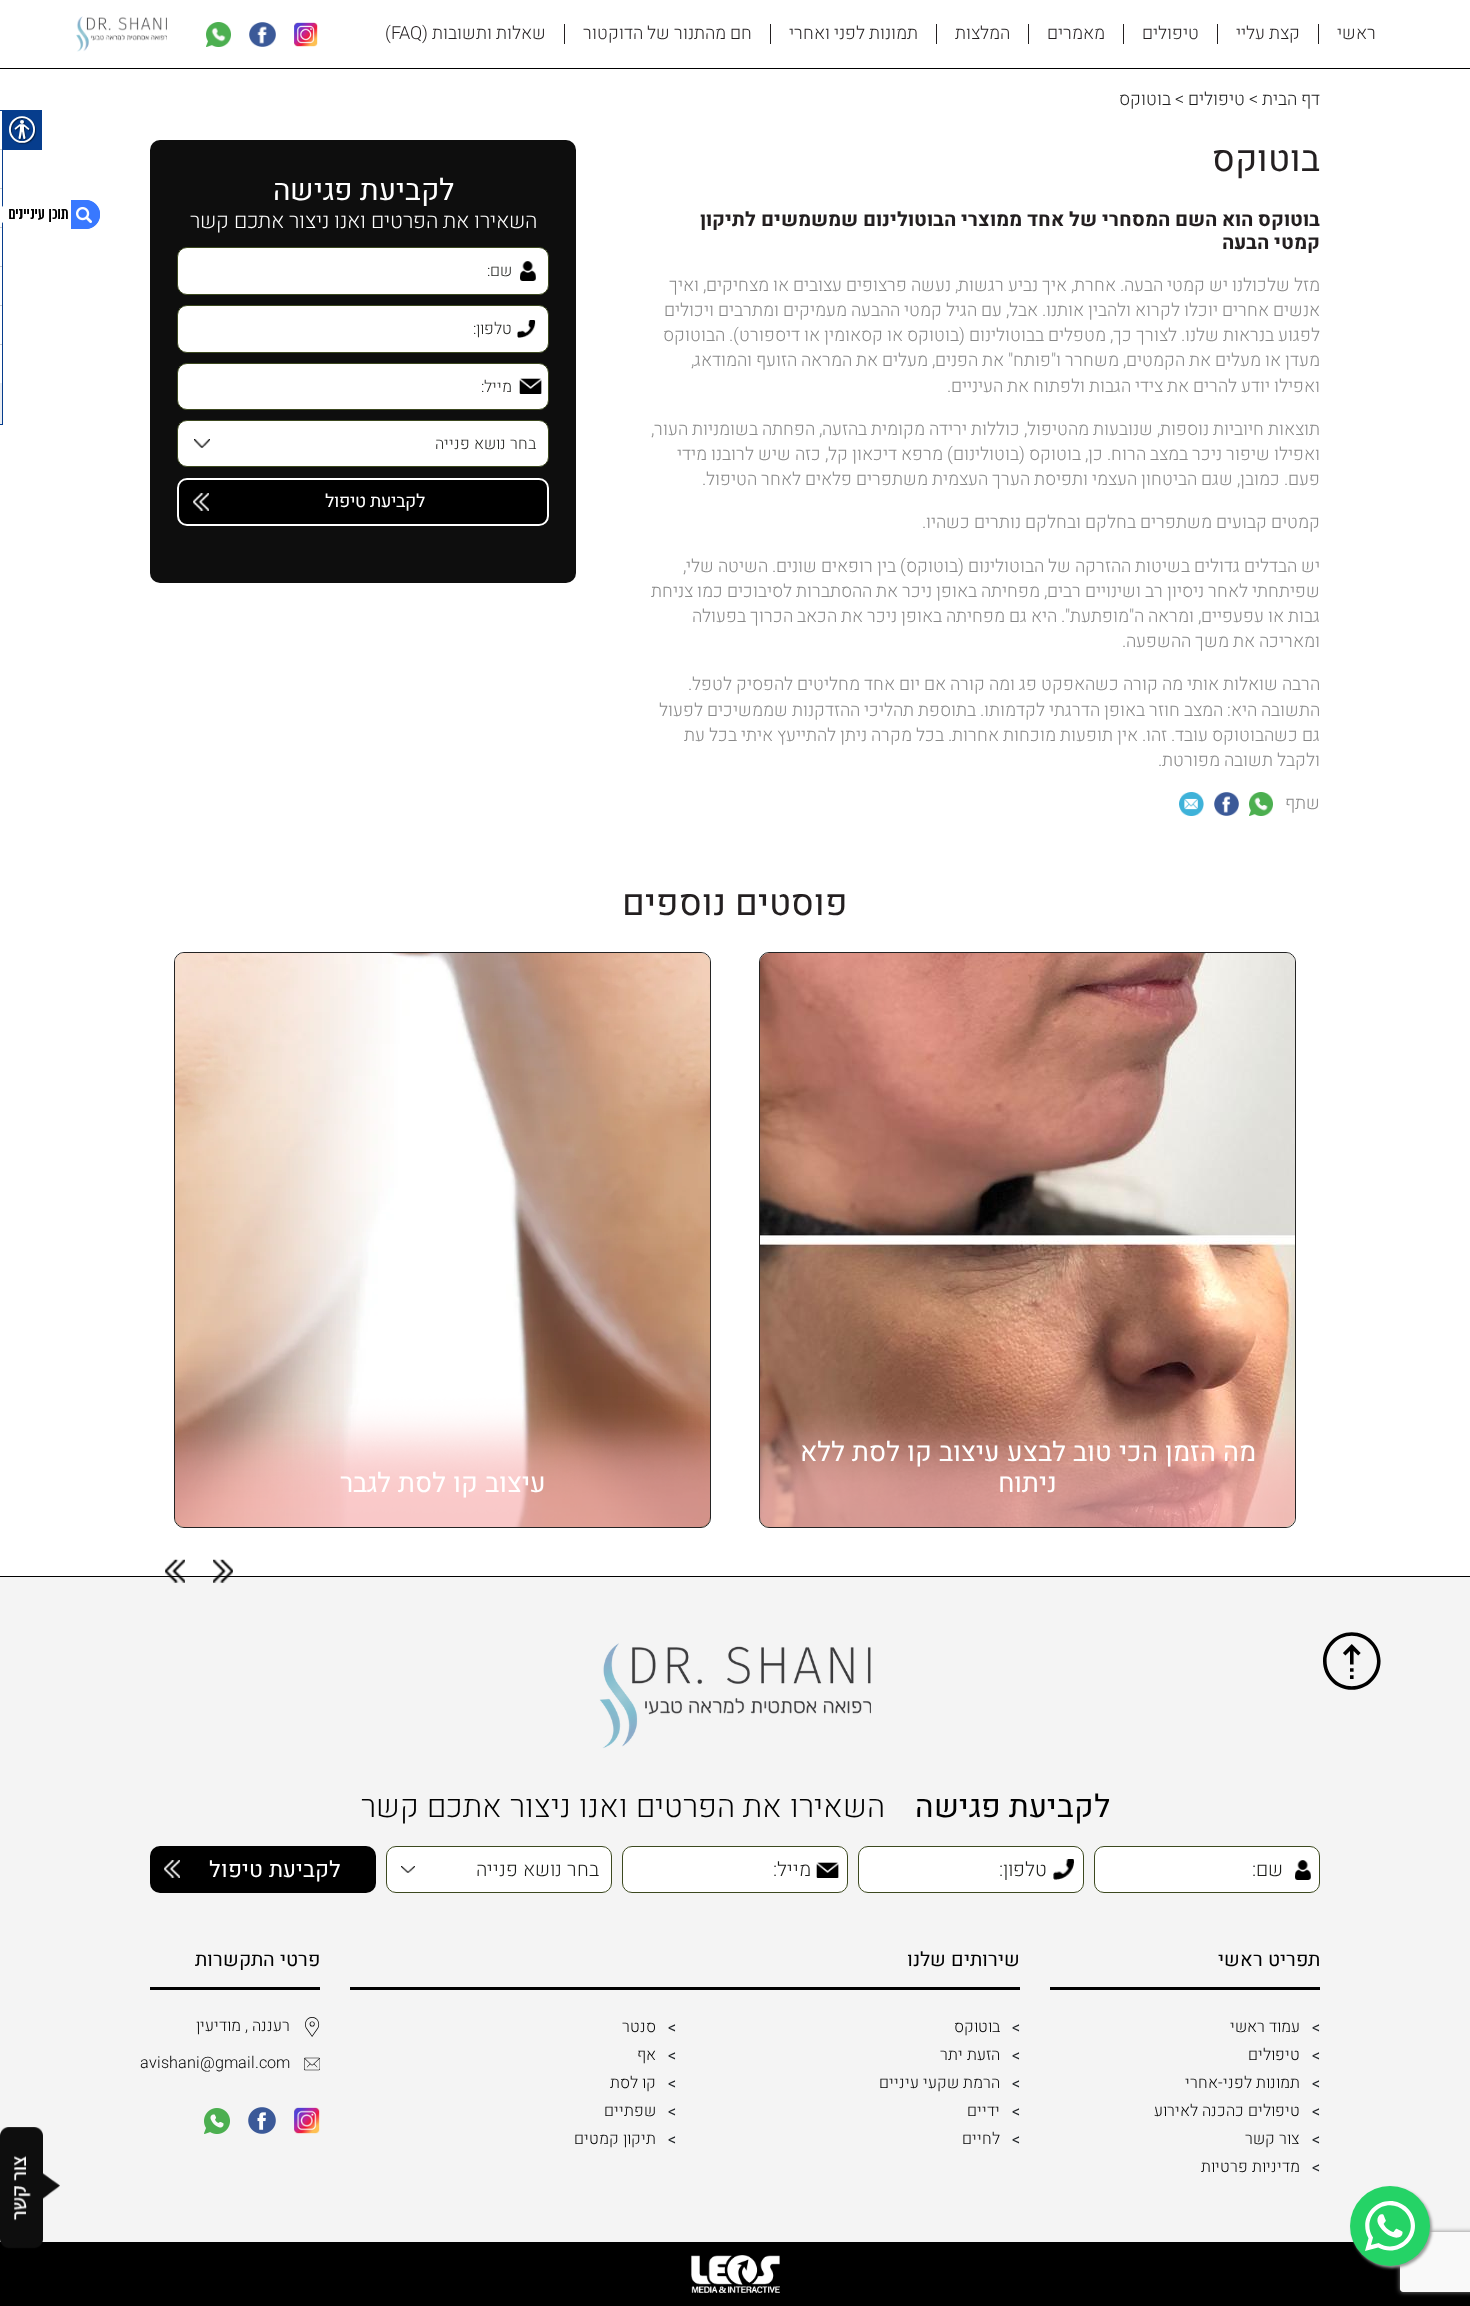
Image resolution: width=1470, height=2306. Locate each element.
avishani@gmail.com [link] (220, 2063)
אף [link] (646, 2055)
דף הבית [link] (1291, 99)
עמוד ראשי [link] (1265, 2027)
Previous (223, 1571)
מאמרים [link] (1076, 34)
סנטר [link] (639, 2027)
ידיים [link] (983, 2111)
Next (175, 1571)
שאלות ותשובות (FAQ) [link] (465, 34)
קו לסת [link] (633, 2083)
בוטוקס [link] (977, 2027)
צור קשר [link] (1272, 2139)
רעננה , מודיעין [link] (243, 2026)
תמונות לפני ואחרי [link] (853, 34)
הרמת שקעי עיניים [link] (939, 2083)
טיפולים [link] (1170, 34)
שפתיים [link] (630, 2111)
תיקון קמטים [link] (615, 2139)
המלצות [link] (982, 34)
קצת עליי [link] (1268, 34)
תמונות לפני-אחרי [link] (1242, 2083)
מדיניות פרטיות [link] (1250, 2167)
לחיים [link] (981, 2139)
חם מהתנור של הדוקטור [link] (667, 34)
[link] (306, 34)
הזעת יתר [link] (970, 2055)
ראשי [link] (1356, 34)
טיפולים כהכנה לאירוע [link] (1227, 2111)
